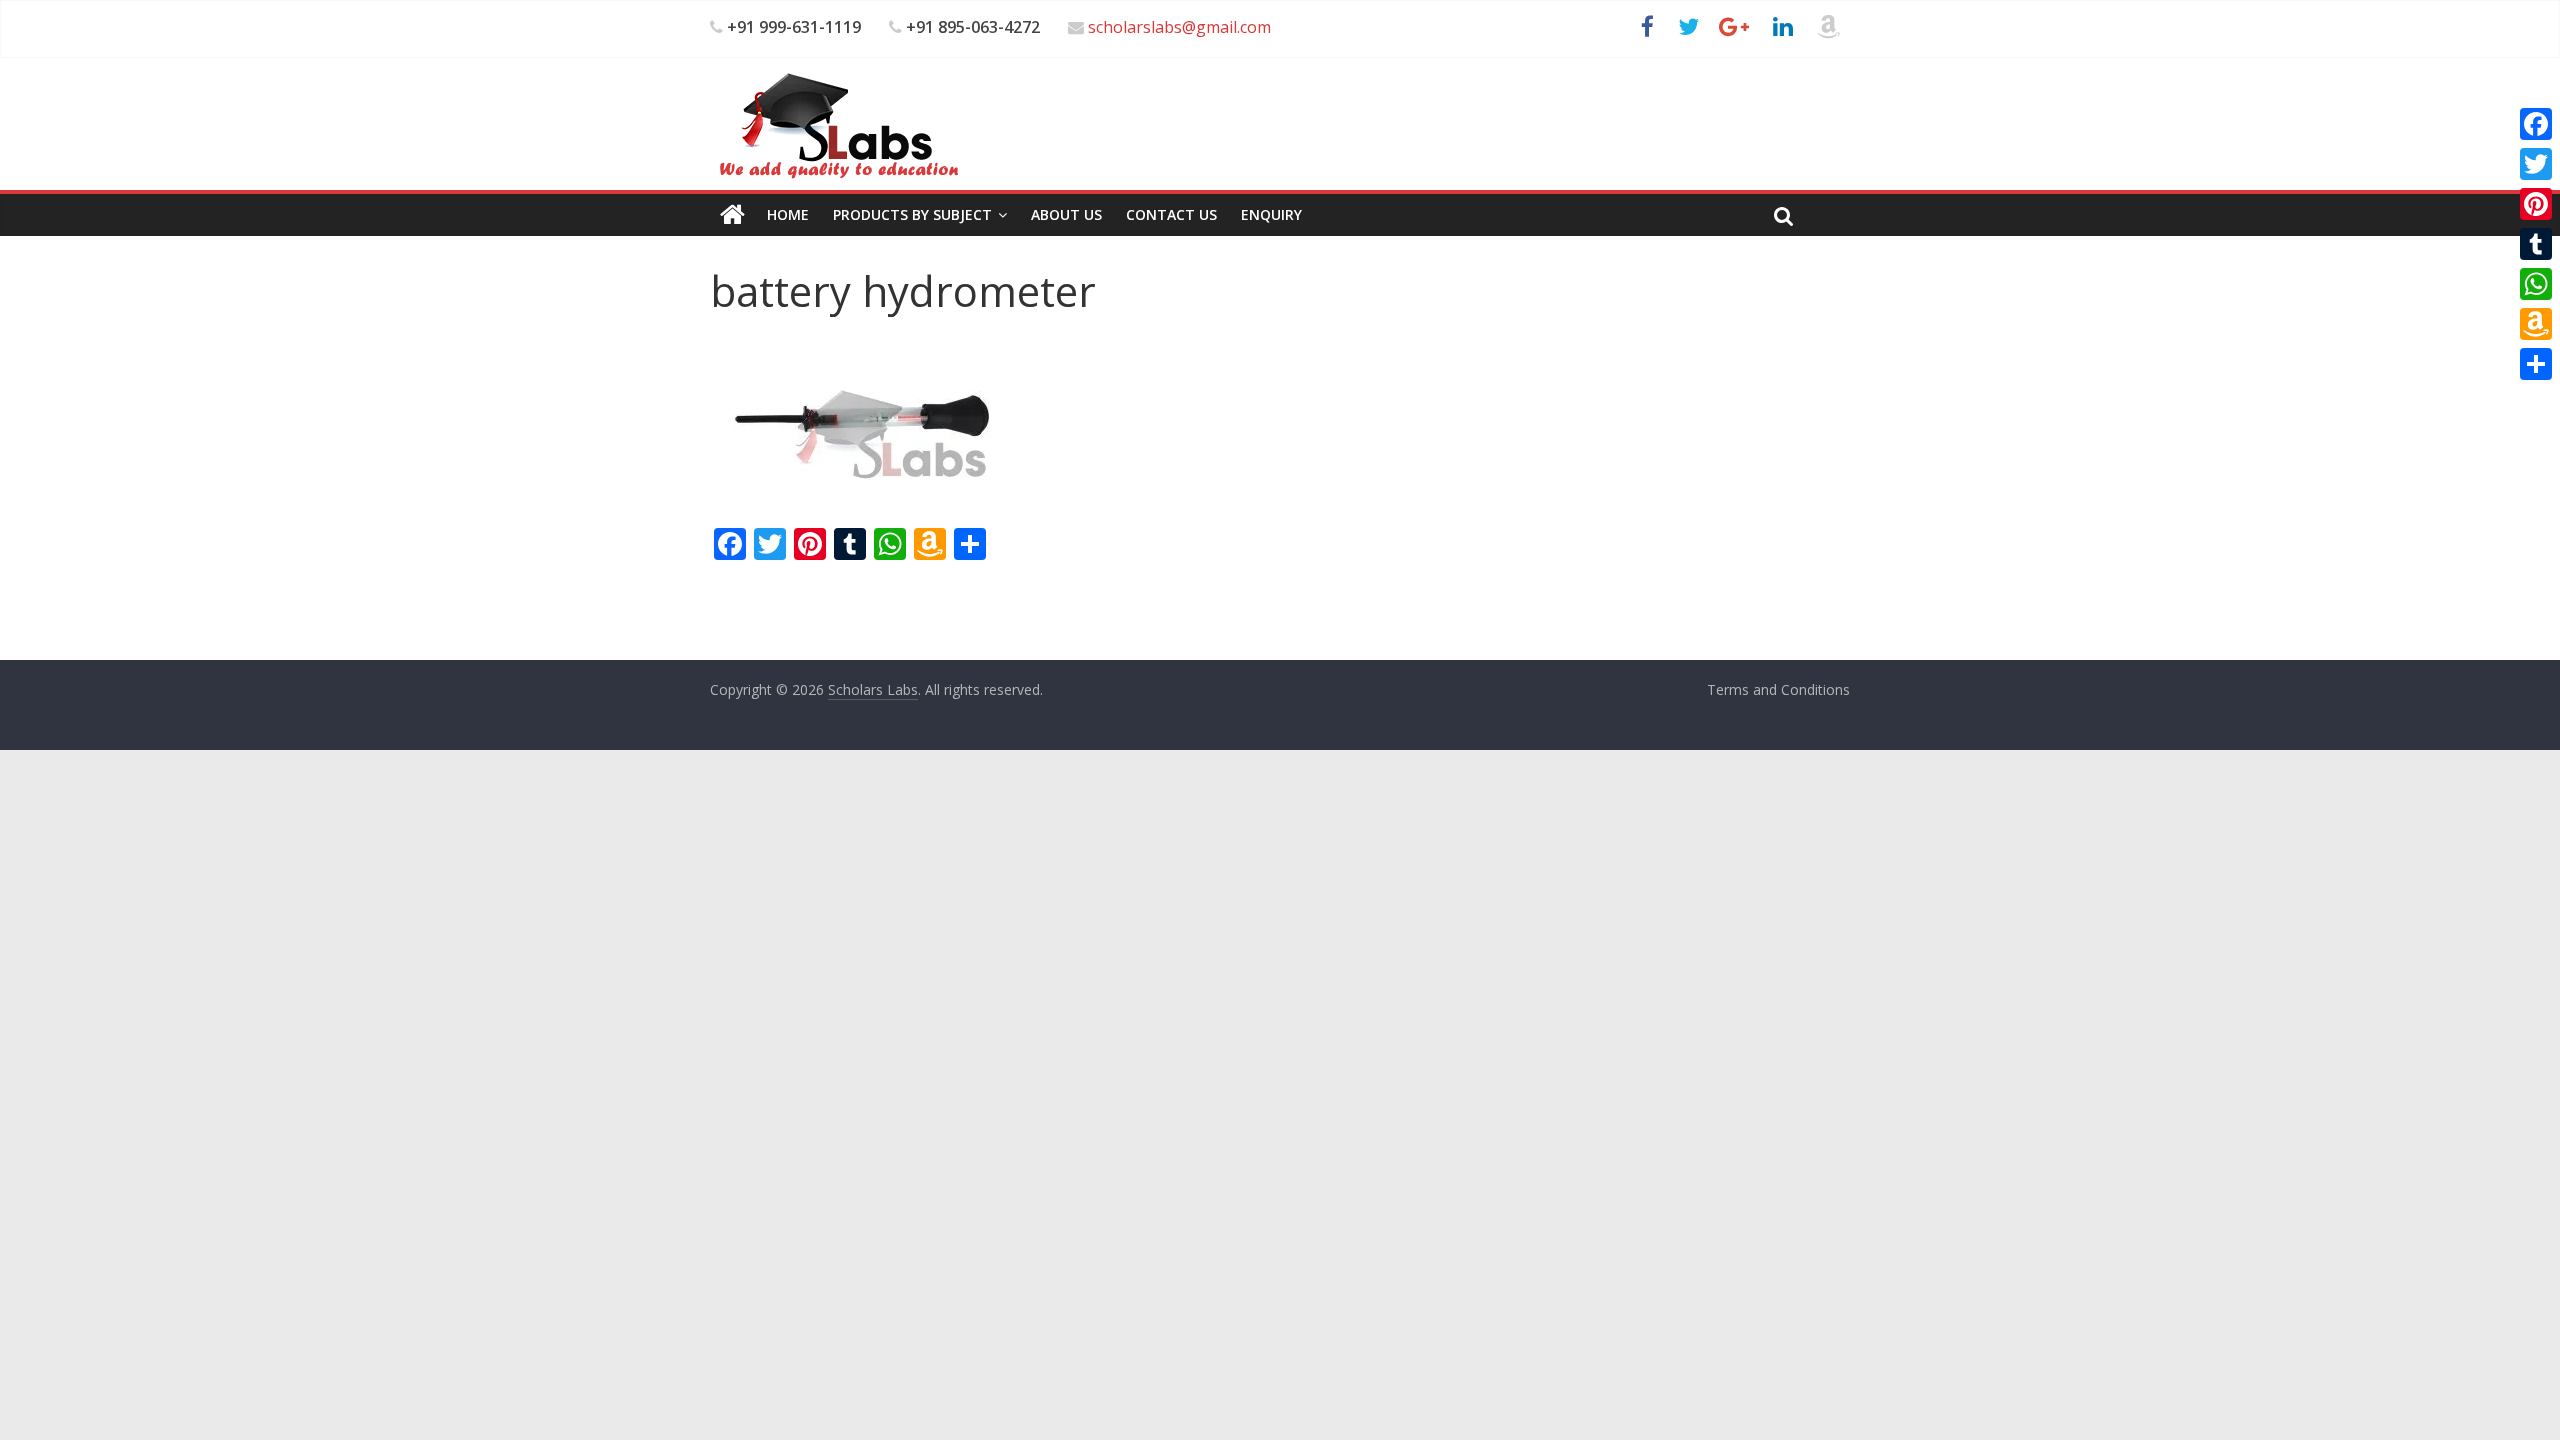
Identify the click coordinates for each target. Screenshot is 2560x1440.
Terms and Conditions (1778, 689)
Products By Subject (912, 214)
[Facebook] (2536, 124)
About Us (1066, 214)
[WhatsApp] (2536, 284)
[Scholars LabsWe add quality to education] (837, 72)
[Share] (2536, 364)
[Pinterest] (2536, 204)
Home (788, 214)
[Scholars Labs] (732, 215)
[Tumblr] (2536, 244)
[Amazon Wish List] (2536, 324)
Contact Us (1171, 214)
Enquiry (1271, 214)
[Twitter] (2536, 164)
